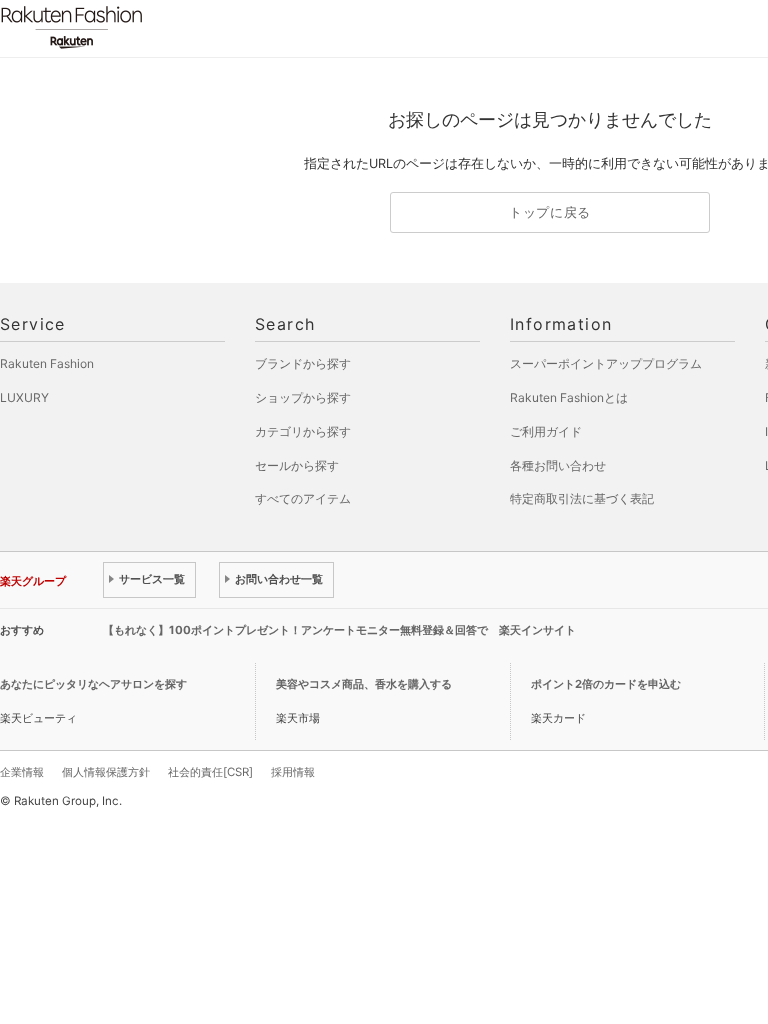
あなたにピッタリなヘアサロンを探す (93, 684)
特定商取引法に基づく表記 (582, 498)
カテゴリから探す (303, 431)
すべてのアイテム (303, 498)
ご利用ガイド (546, 431)
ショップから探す (303, 397)
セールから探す (297, 465)
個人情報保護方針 (106, 772)
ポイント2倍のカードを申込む (606, 684)
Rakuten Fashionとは (569, 397)
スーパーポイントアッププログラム (606, 363)
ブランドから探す (303, 363)
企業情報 (22, 772)
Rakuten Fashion (155, 27)
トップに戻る (550, 212)
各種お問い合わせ (558, 465)
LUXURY (24, 397)
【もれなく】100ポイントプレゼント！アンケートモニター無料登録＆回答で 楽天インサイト (339, 630)
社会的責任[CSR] (210, 772)
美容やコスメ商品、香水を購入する (364, 684)
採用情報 (293, 772)
